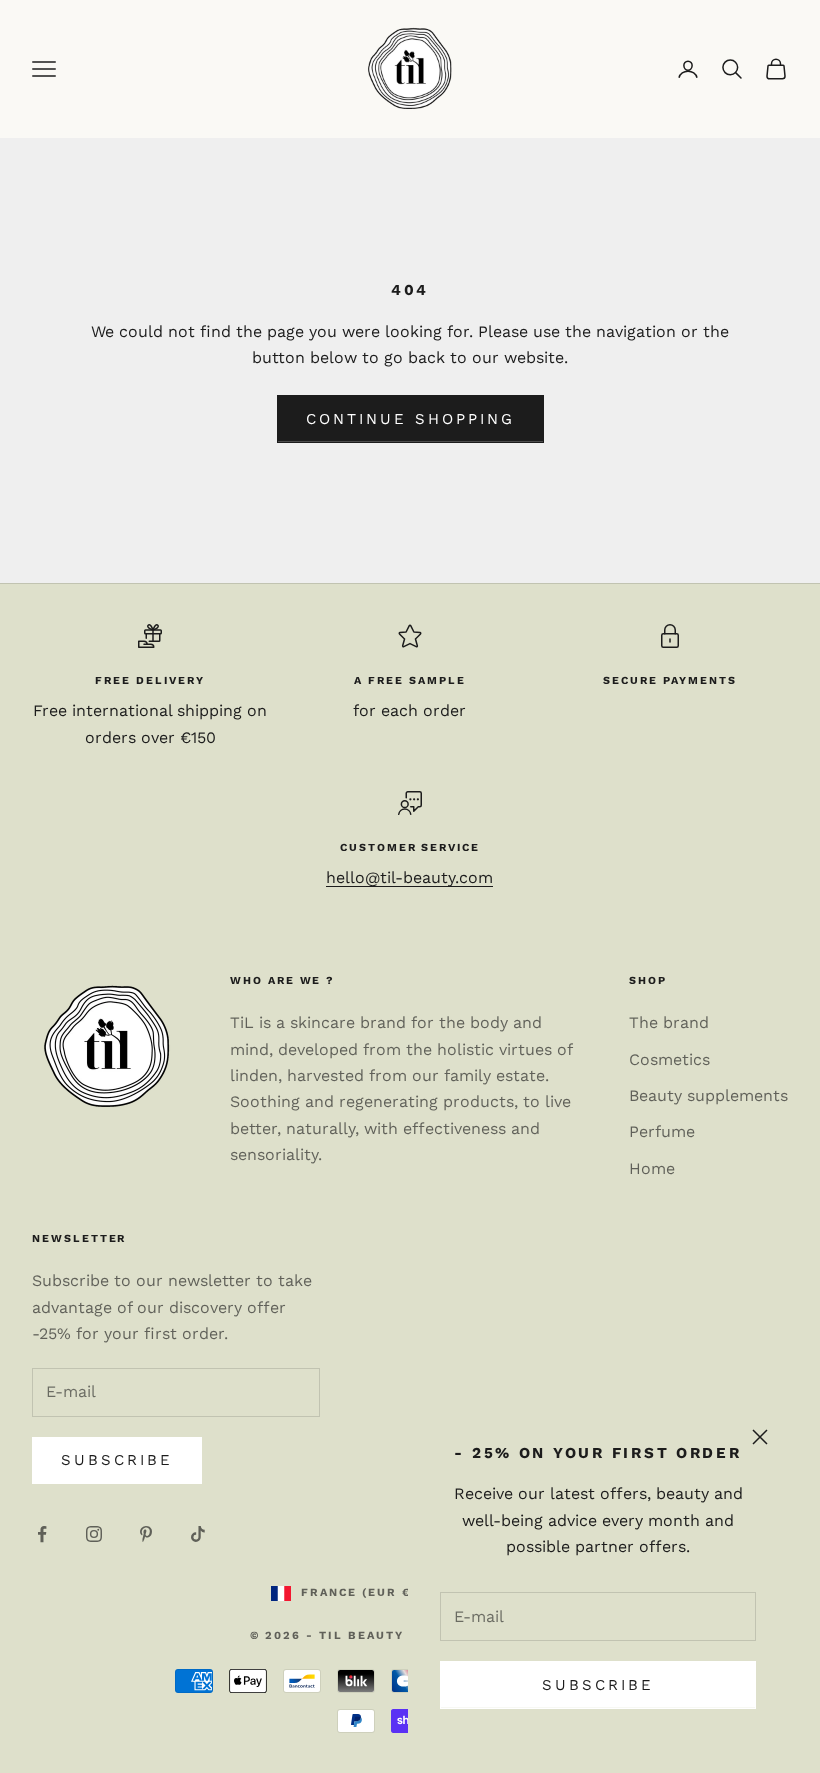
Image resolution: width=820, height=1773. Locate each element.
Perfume (662, 1131)
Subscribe (598, 1685)
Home (652, 1168)
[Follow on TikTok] (198, 1534)
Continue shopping (410, 419)
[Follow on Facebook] (42, 1534)
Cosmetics (669, 1059)
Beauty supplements (708, 1095)
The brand (669, 1022)
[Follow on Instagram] (94, 1534)
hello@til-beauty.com (409, 877)
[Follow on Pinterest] (146, 1534)
